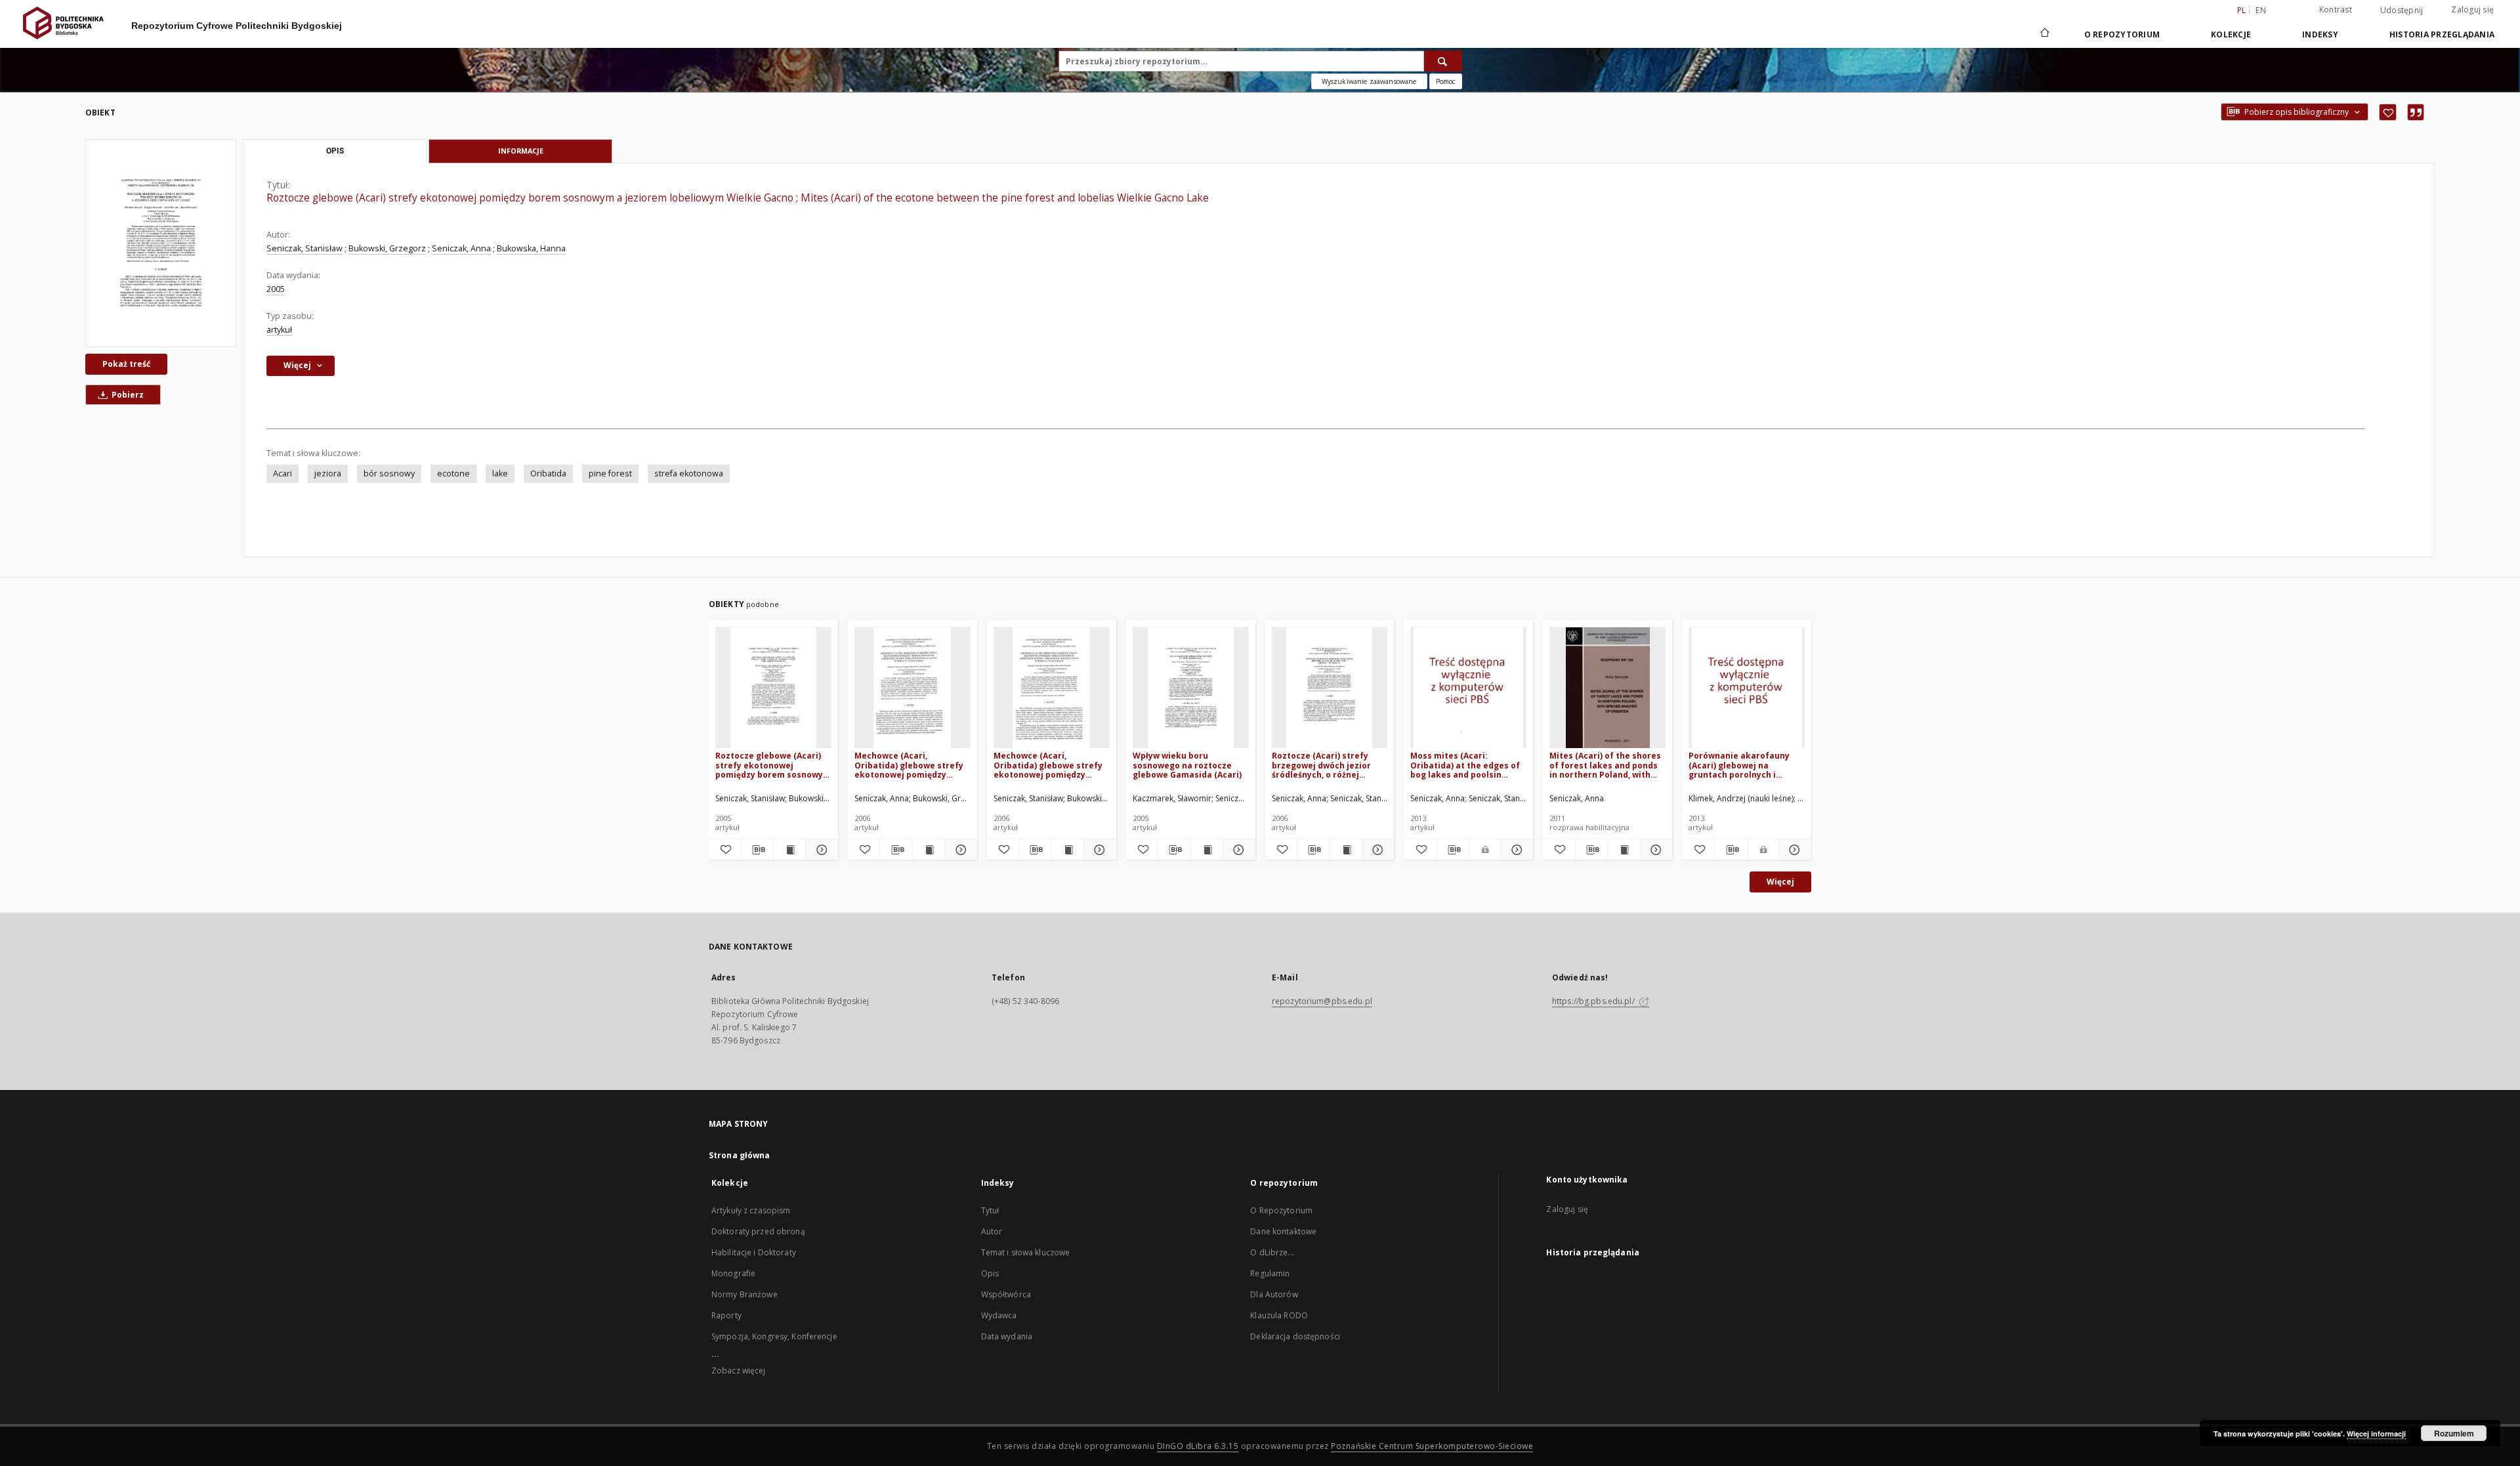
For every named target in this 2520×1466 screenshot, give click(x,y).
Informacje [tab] (521, 151)
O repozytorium (2122, 34)
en (2261, 10)
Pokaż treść (126, 364)
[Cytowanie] (2416, 112)
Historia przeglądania (2442, 34)
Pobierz (127, 395)
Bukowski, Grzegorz (387, 248)
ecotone (453, 473)
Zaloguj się (2472, 10)
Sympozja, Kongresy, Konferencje (774, 1336)
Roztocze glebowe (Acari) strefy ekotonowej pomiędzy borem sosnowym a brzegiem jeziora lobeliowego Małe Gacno (773, 765)
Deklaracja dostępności (1295, 1336)
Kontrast (2336, 10)
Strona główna (740, 1155)
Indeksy (2320, 34)
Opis (990, 1273)
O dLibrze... (1272, 1252)
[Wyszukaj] (1443, 61)
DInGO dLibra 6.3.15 (1198, 1446)
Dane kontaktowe (1283, 1231)
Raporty (726, 1315)
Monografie (733, 1273)
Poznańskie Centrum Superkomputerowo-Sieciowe (1432, 1446)
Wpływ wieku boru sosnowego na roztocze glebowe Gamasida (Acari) (1187, 765)
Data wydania (1007, 1336)
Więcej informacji (2376, 1434)
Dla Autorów (1274, 1294)
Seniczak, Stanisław (304, 248)
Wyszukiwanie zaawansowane (1369, 81)
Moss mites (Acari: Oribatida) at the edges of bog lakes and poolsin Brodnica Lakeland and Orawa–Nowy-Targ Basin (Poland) (1465, 765)
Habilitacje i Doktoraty (754, 1252)
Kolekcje (2231, 34)
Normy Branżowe (745, 1294)
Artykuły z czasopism (751, 1210)
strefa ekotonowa (689, 473)
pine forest (610, 473)
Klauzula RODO (1279, 1315)
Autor (992, 1231)
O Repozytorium (1281, 1210)
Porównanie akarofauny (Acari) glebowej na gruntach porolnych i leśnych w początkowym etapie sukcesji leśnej (1739, 765)
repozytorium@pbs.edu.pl (1322, 1001)
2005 (276, 289)
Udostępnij (2402, 10)
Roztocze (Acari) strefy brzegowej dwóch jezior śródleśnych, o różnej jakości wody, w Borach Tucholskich (1321, 765)
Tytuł (990, 1210)
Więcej (1780, 882)
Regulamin (1270, 1273)
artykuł (279, 330)
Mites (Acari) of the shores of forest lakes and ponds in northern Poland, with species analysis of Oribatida (1605, 765)
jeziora (328, 473)
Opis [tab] (335, 151)
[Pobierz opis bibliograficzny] (757, 850)
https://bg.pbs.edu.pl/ (1594, 1001)
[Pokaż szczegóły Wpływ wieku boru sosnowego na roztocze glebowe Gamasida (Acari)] (1237, 850)
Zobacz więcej (739, 1371)
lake (500, 473)
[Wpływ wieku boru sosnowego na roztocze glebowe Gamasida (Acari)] (1191, 688)
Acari (283, 473)
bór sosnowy (389, 473)
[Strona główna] (2044, 34)
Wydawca (999, 1315)
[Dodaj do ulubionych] (2388, 112)
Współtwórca (1006, 1294)
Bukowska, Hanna (531, 248)
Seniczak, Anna (461, 248)
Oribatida (548, 473)
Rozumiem (2454, 1433)
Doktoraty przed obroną (758, 1231)
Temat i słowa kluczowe (1026, 1252)
